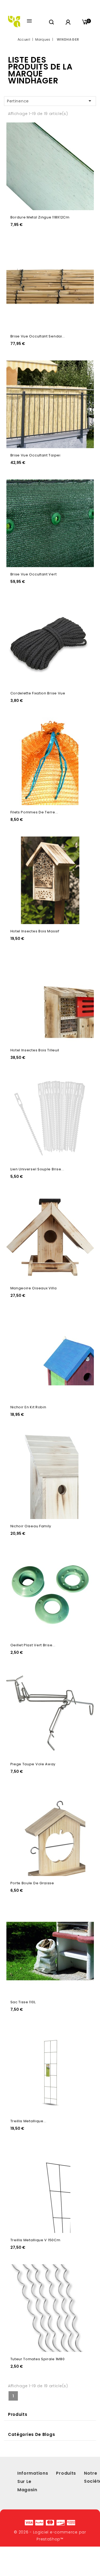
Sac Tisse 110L (23, 2002)
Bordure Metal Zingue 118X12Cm (40, 217)
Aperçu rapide (85, 129)
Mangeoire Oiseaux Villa (34, 1288)
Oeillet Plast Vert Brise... (33, 1645)
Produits (18, 2414)
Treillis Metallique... (28, 2121)
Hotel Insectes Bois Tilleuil (35, 1050)
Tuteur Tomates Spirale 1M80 (38, 2359)
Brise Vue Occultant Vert (34, 574)
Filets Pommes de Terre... (34, 812)
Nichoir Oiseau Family (31, 1526)
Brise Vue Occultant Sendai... (38, 336)
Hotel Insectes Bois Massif (35, 931)
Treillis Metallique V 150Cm (35, 2240)
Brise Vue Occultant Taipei (35, 455)
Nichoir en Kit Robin (28, 1407)
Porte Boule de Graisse (32, 1883)
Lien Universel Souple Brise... (37, 1169)
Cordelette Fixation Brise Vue (38, 693)
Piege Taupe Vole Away (33, 1764)
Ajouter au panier (85, 140)
